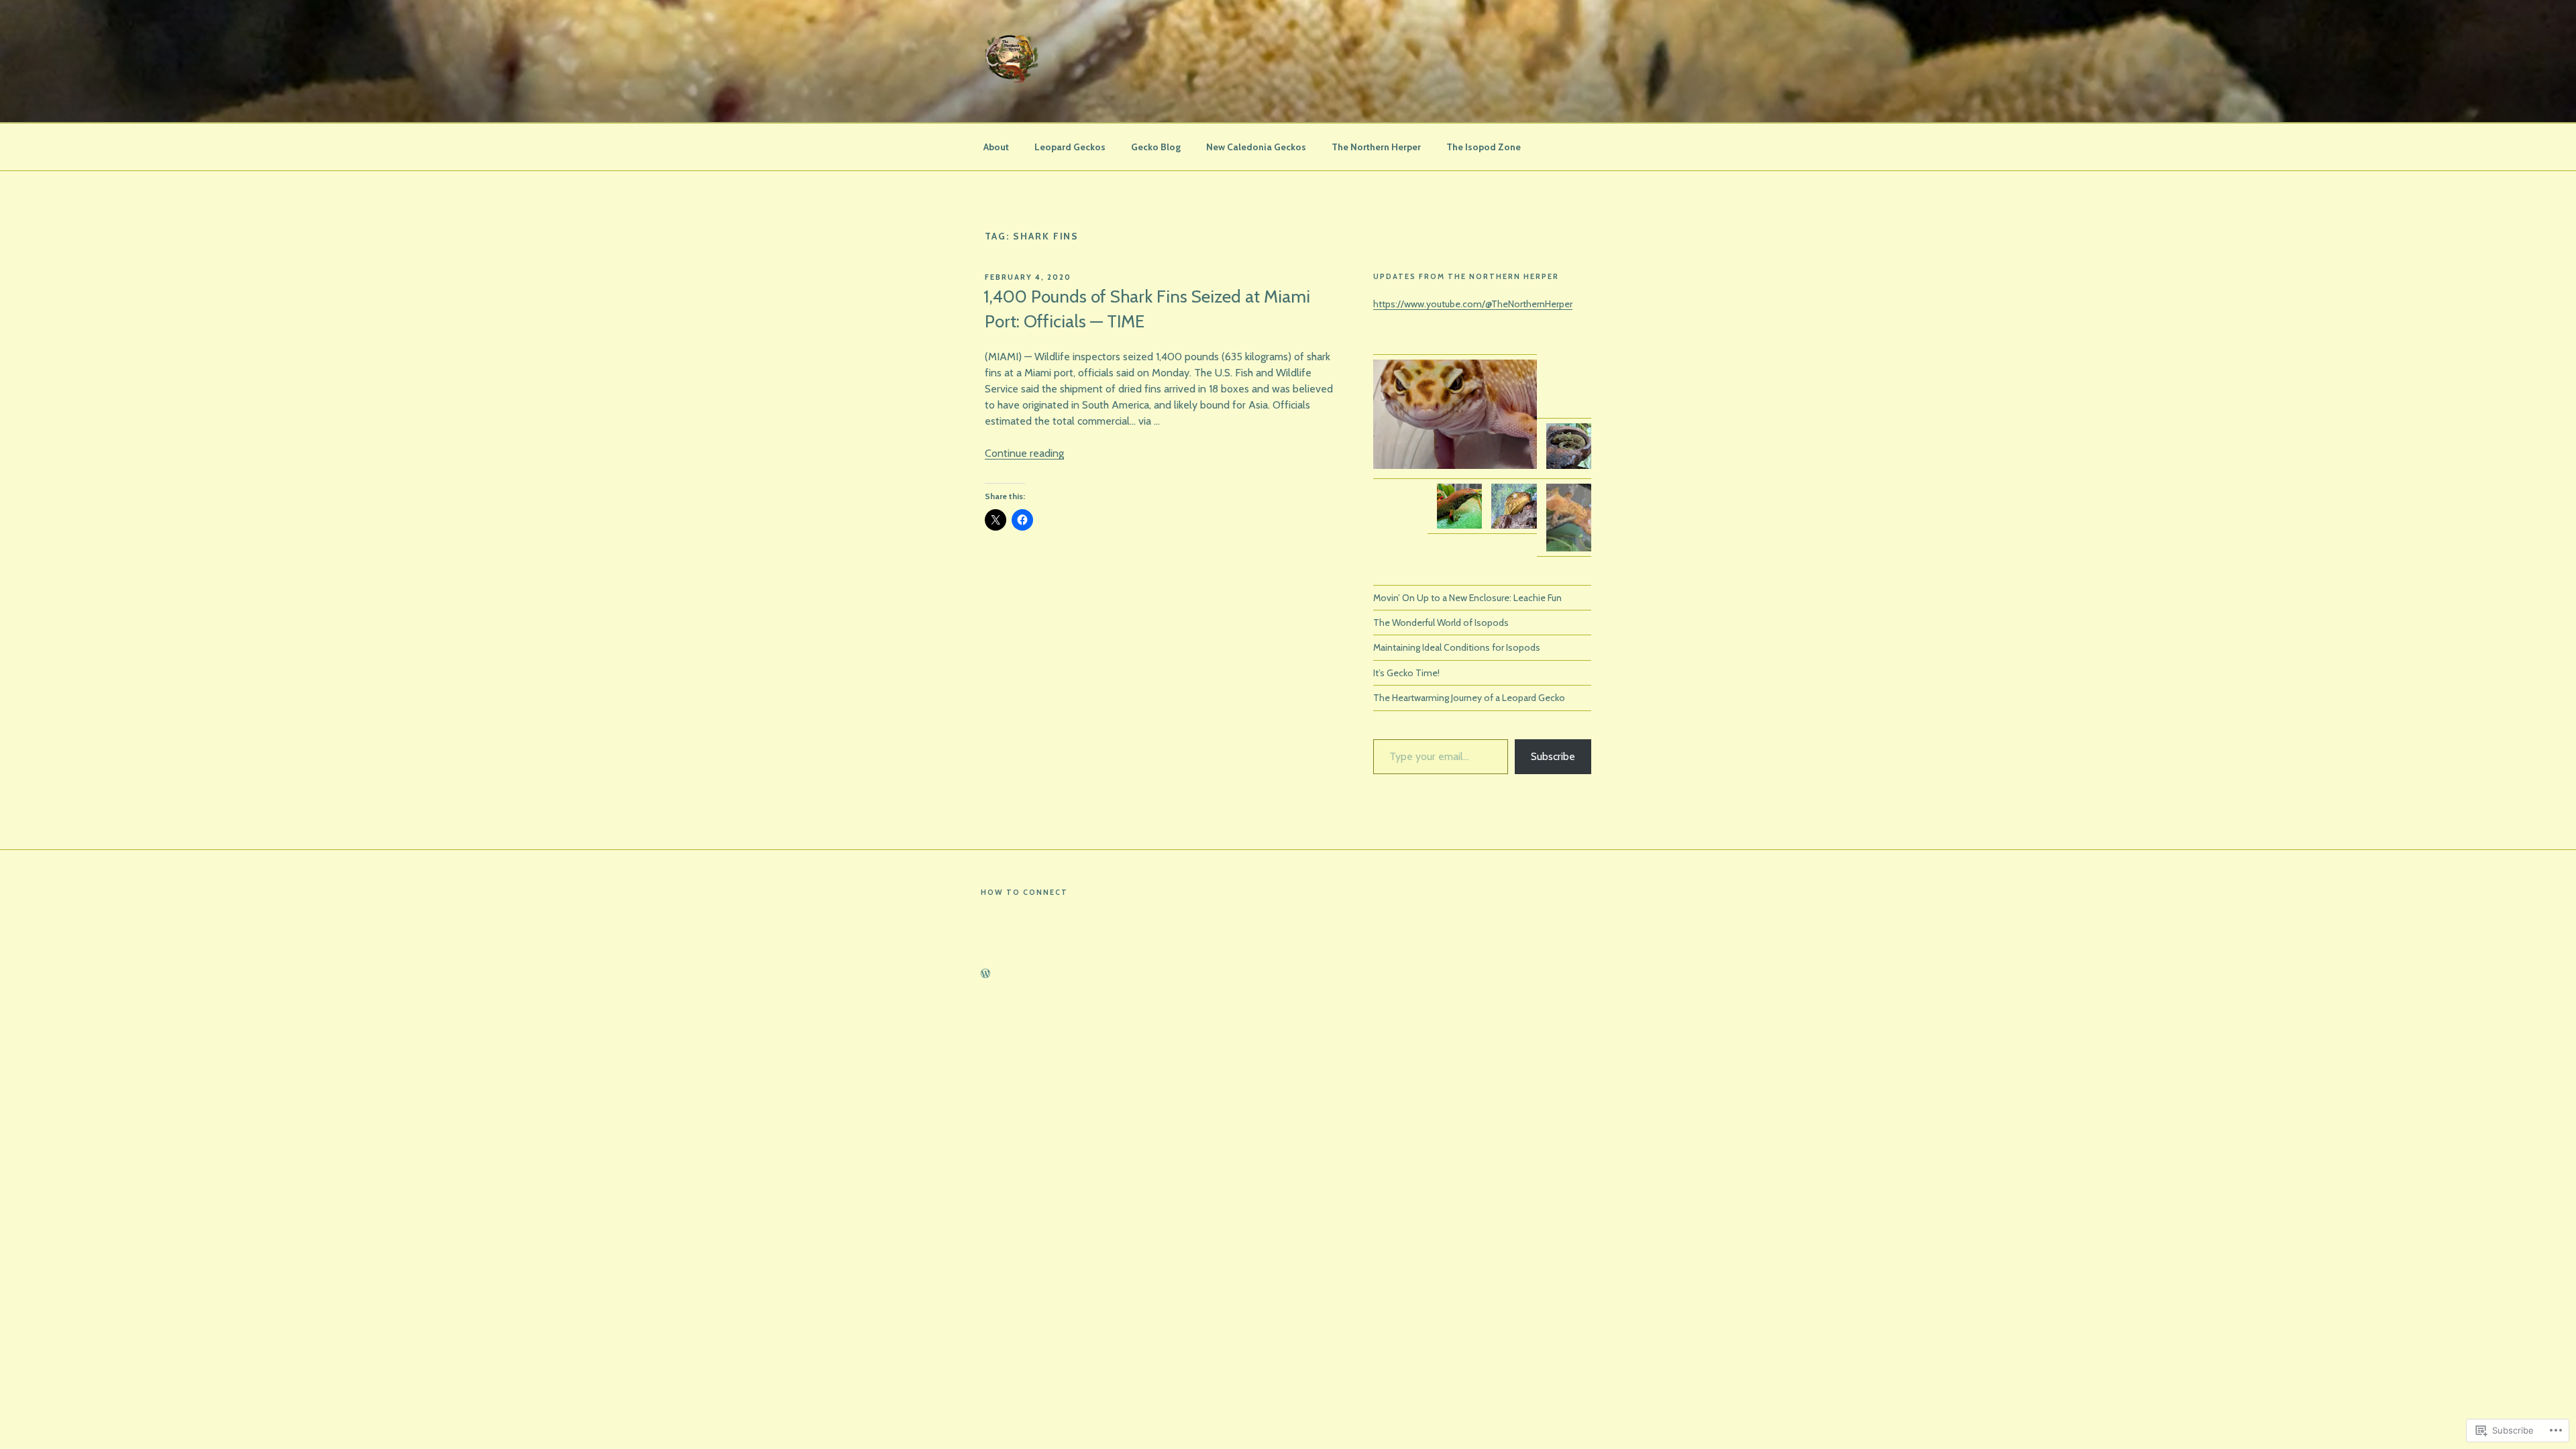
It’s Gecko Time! (1406, 673)
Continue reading (1024, 453)
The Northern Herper (1376, 147)
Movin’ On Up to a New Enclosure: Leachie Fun (1467, 598)
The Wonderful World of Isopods (1441, 623)
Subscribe (1553, 756)
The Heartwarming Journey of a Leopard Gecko (1469, 698)
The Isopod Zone (1484, 147)
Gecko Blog (1156, 147)
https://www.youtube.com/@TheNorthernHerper (1473, 304)
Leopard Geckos (1070, 147)
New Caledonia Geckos (1256, 147)
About (996, 147)
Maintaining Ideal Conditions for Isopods (1457, 647)
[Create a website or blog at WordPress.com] (985, 974)
